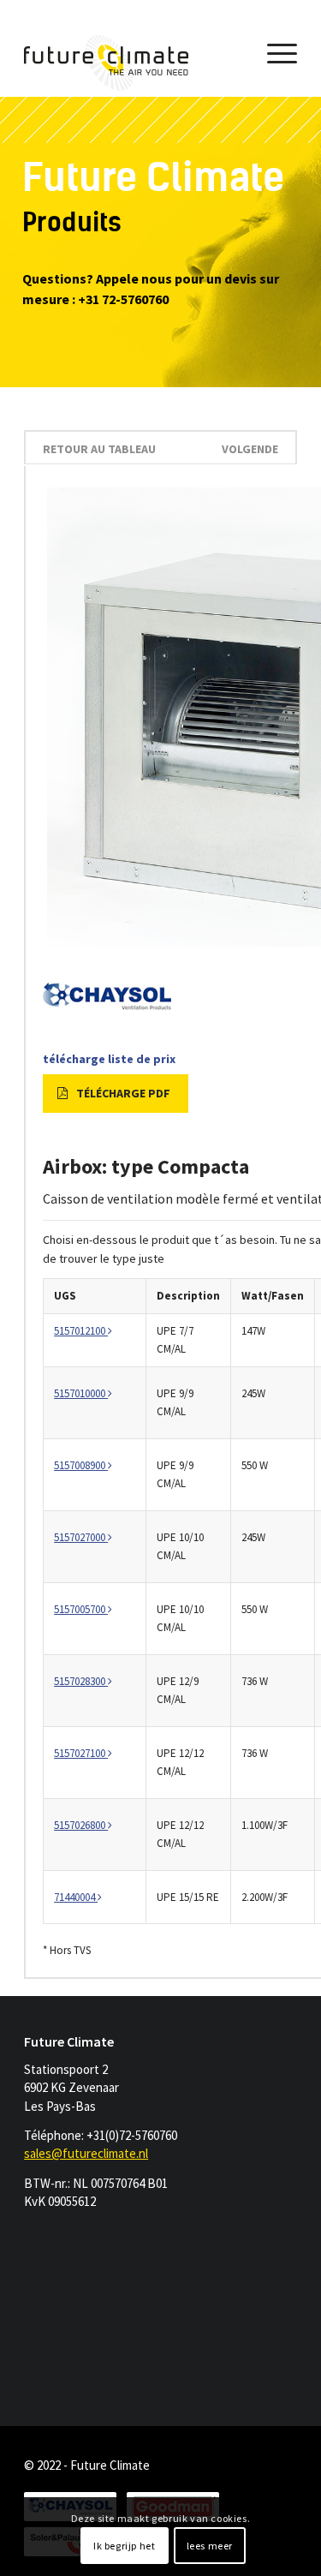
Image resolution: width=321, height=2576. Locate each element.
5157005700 (81, 1609)
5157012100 (81, 1331)
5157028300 (81, 1681)
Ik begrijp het (124, 2546)
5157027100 (81, 1753)
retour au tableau (99, 449)
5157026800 (81, 1825)
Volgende (250, 449)
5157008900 (81, 1465)
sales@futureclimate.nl (86, 2153)
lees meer (210, 2546)
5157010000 (81, 1393)
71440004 (76, 1897)
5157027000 (81, 1537)
